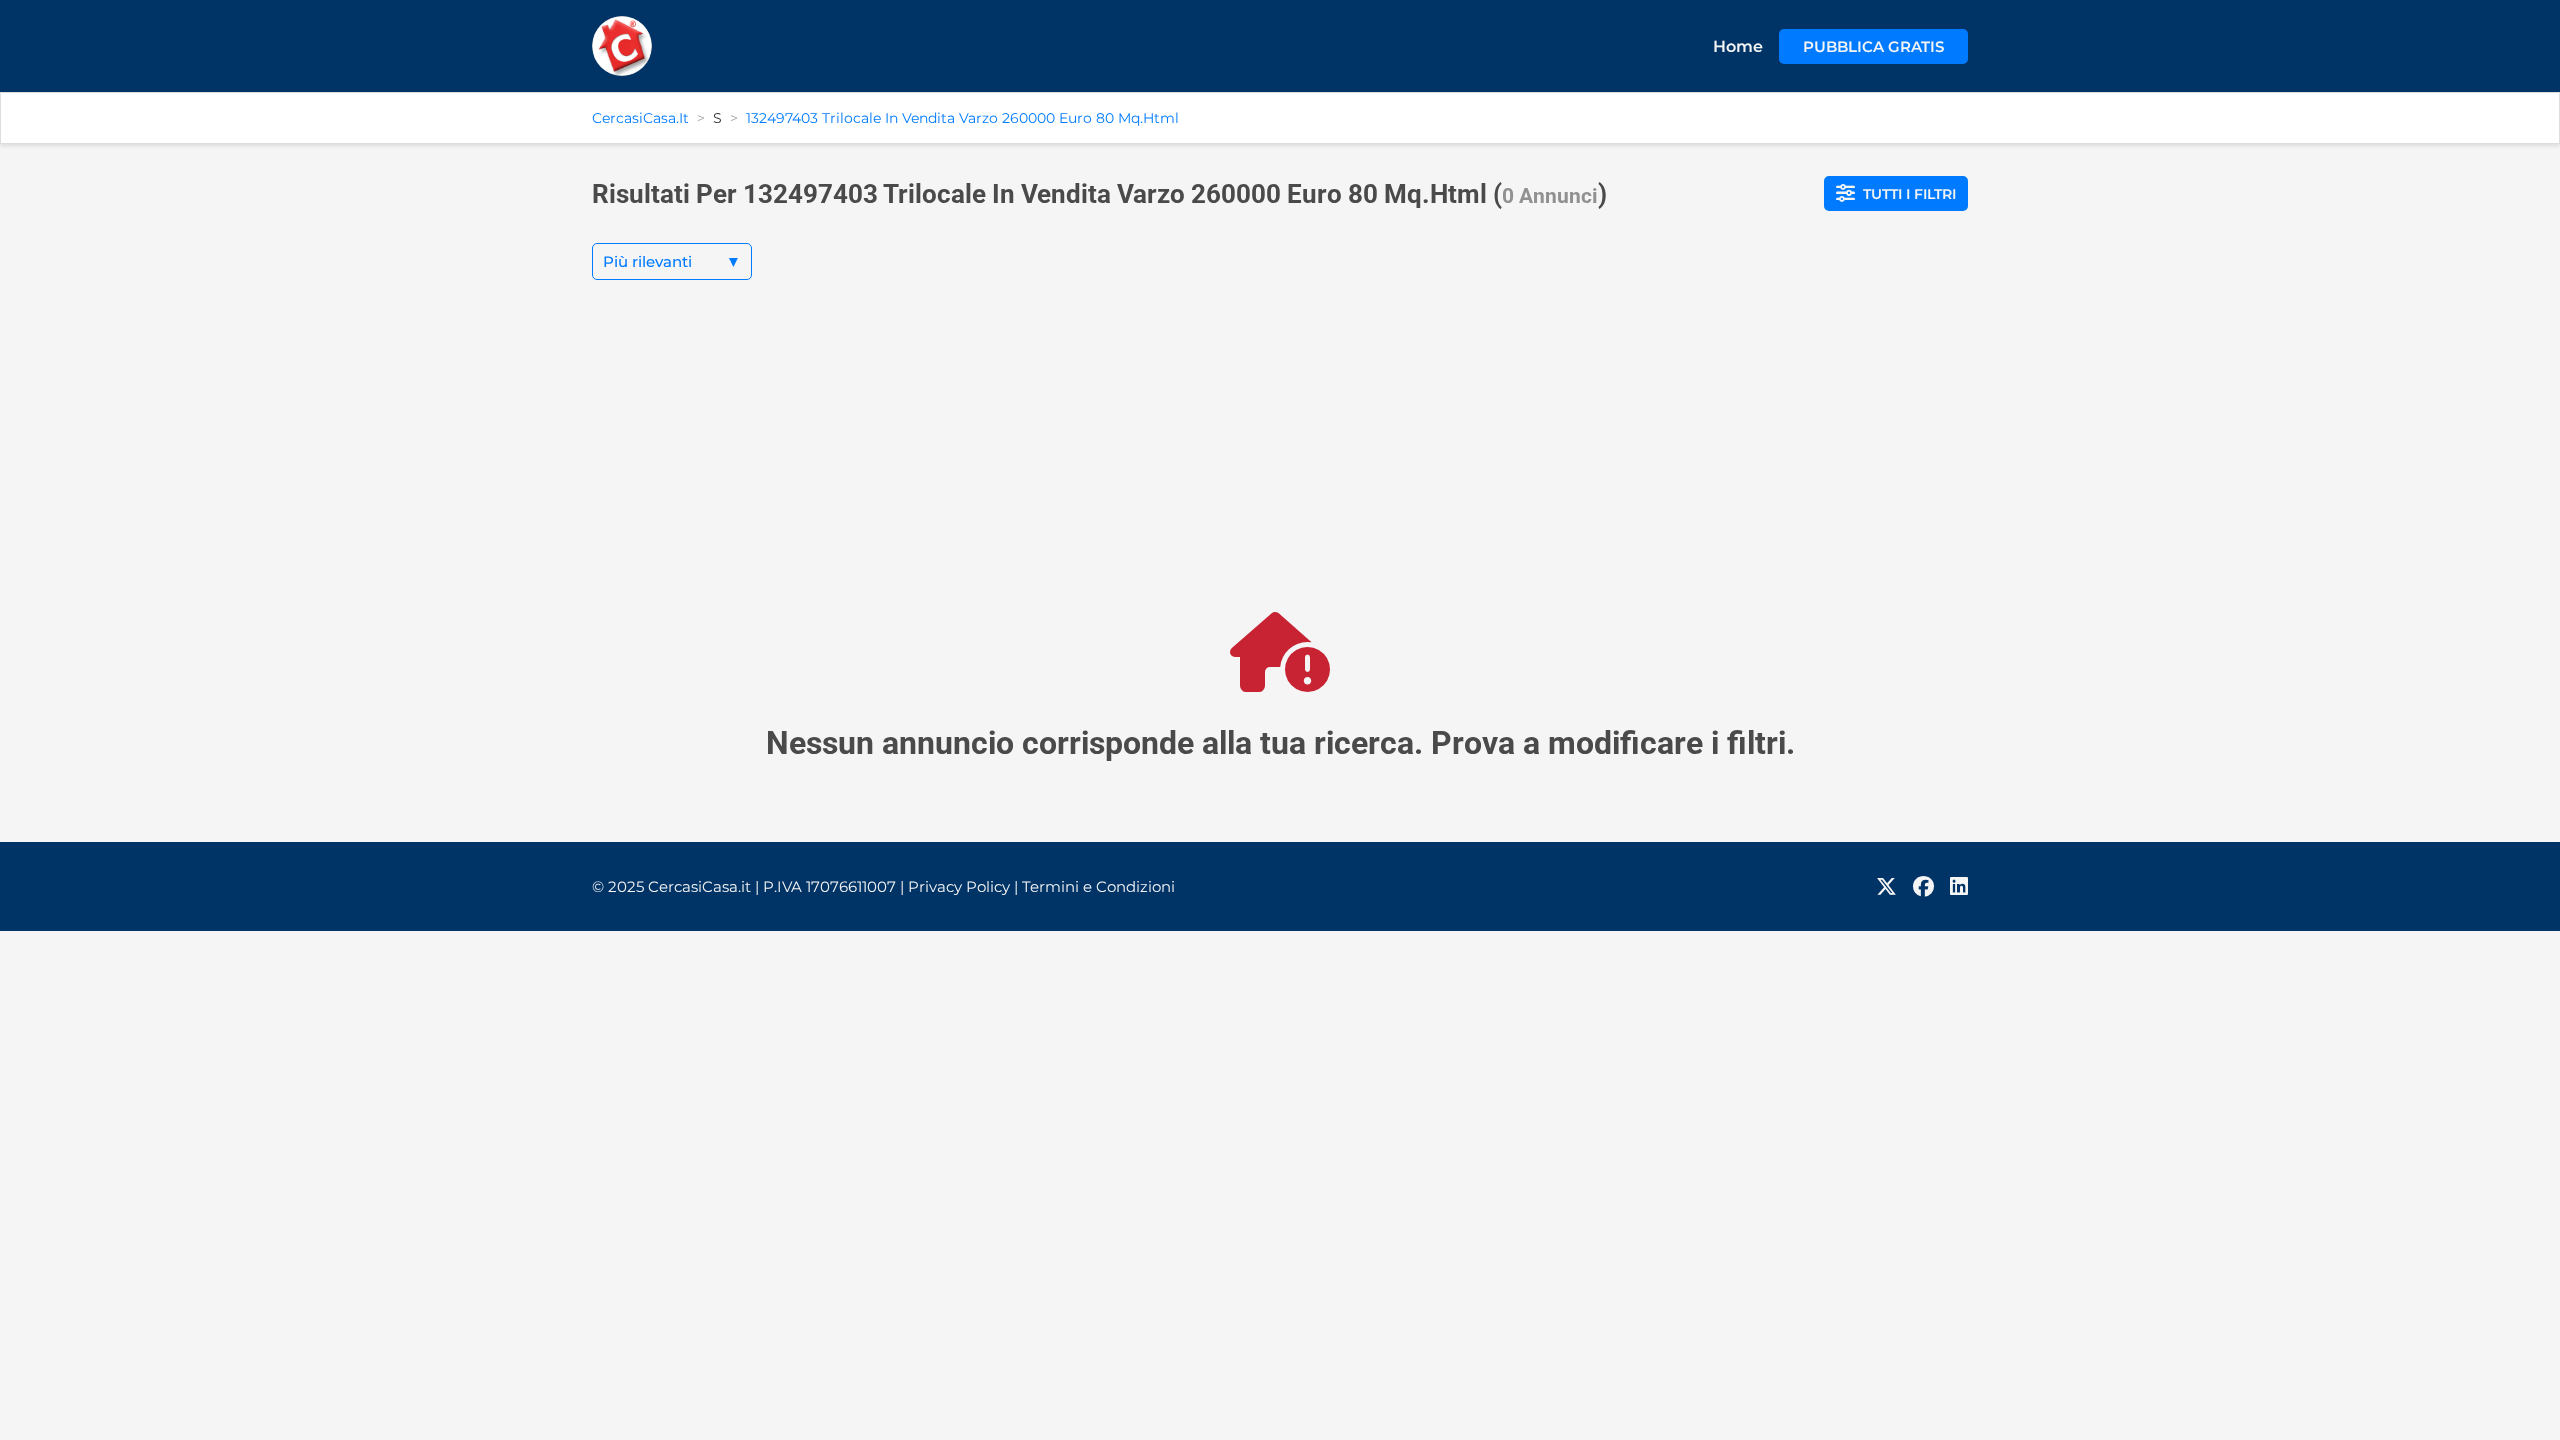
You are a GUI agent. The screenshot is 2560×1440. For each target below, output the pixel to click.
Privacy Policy (963, 886)
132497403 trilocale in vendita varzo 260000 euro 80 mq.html (962, 118)
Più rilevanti (672, 261)
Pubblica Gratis (1873, 46)
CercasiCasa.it (640, 118)
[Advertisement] (1280, 462)
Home (1738, 46)
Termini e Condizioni (1098, 886)
